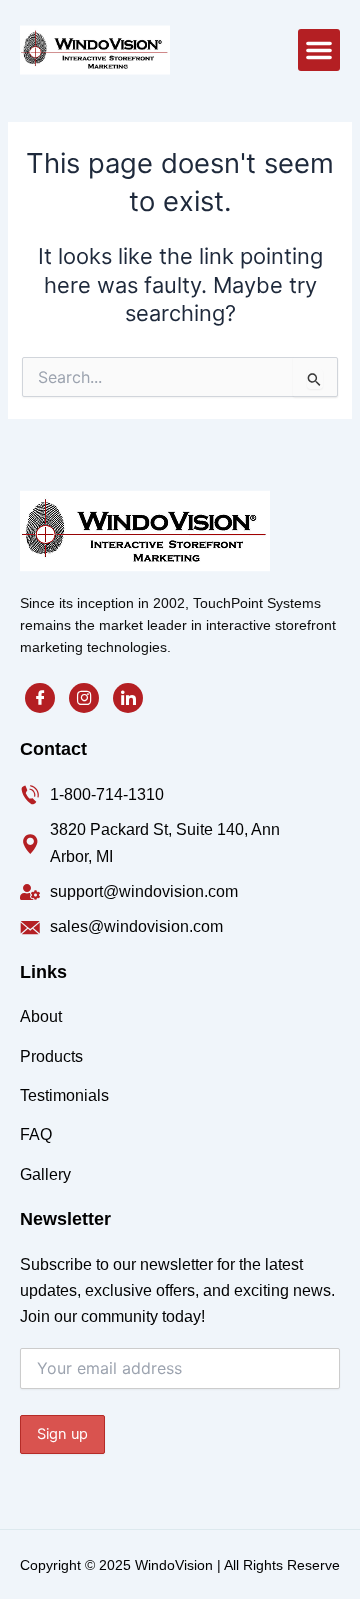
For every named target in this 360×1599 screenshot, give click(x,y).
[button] (319, 50)
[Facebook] (40, 698)
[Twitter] (84, 698)
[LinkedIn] (128, 698)
